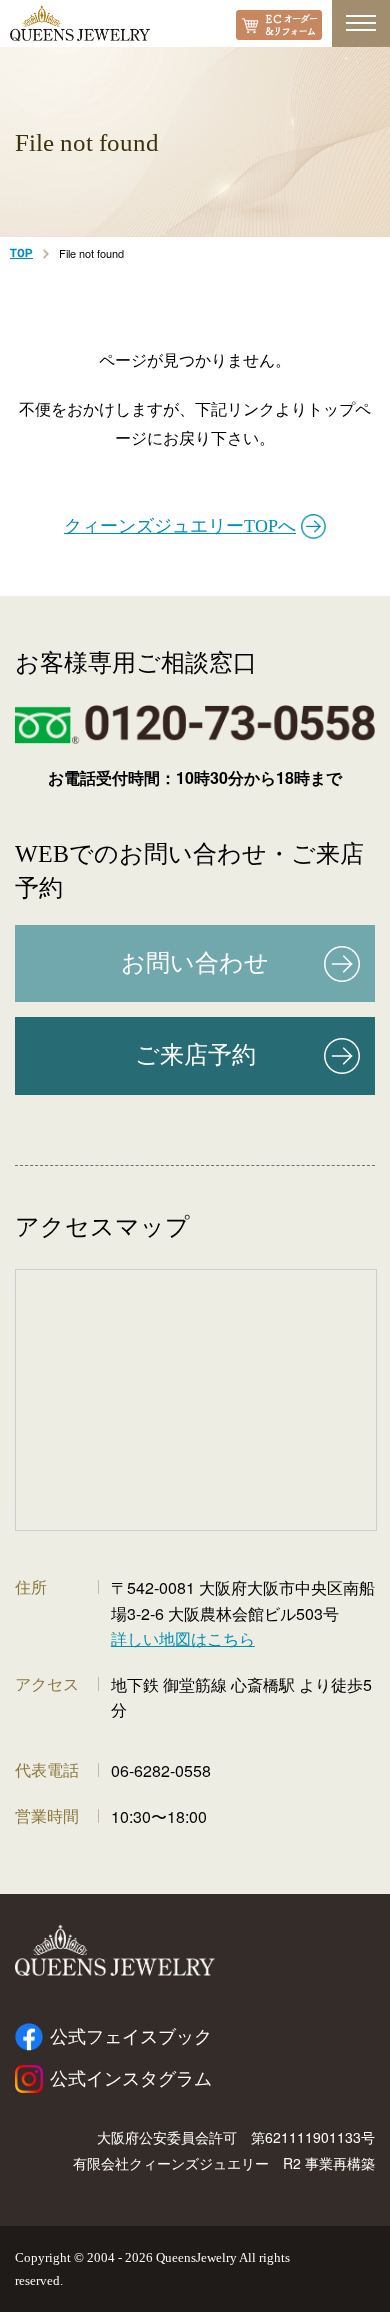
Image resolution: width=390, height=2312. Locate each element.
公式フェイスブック (131, 2037)
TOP (21, 253)
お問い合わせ (195, 963)
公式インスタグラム (131, 2079)
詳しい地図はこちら (183, 1638)
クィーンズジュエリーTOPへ (180, 526)
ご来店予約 (195, 1055)
